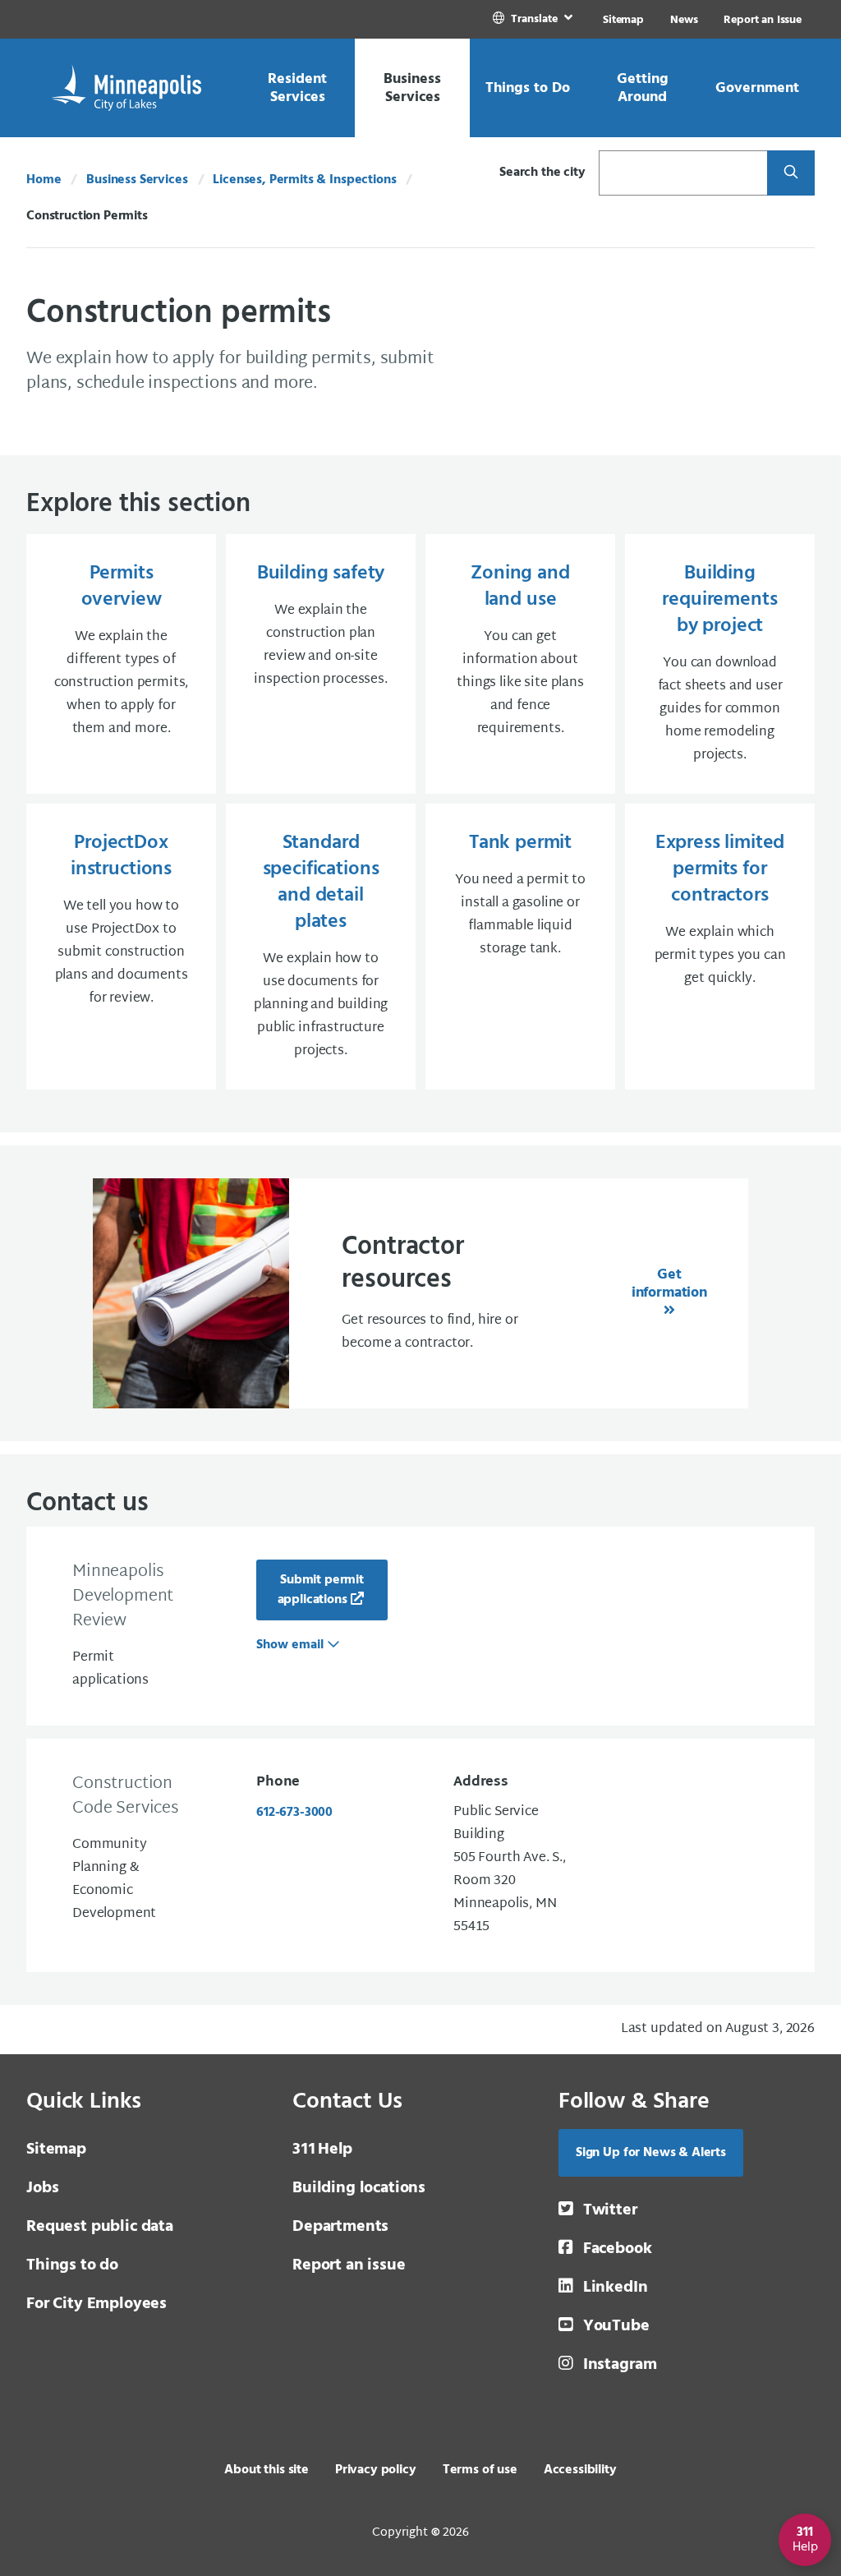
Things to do (72, 2265)
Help (322, 2150)
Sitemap (623, 20)
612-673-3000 (294, 1813)
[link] (534, 19)
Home (44, 180)
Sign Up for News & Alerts (651, 2153)
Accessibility (580, 2470)
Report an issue (349, 2265)
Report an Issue (763, 20)
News (684, 20)
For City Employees (97, 2304)
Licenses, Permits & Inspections (304, 180)
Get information (669, 1284)
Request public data (100, 2227)
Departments (340, 2227)
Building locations (359, 2188)
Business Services (137, 180)
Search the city (542, 173)
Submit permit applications (321, 1590)
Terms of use (480, 2470)
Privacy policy (376, 2470)
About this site (267, 2470)
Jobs (42, 2188)
